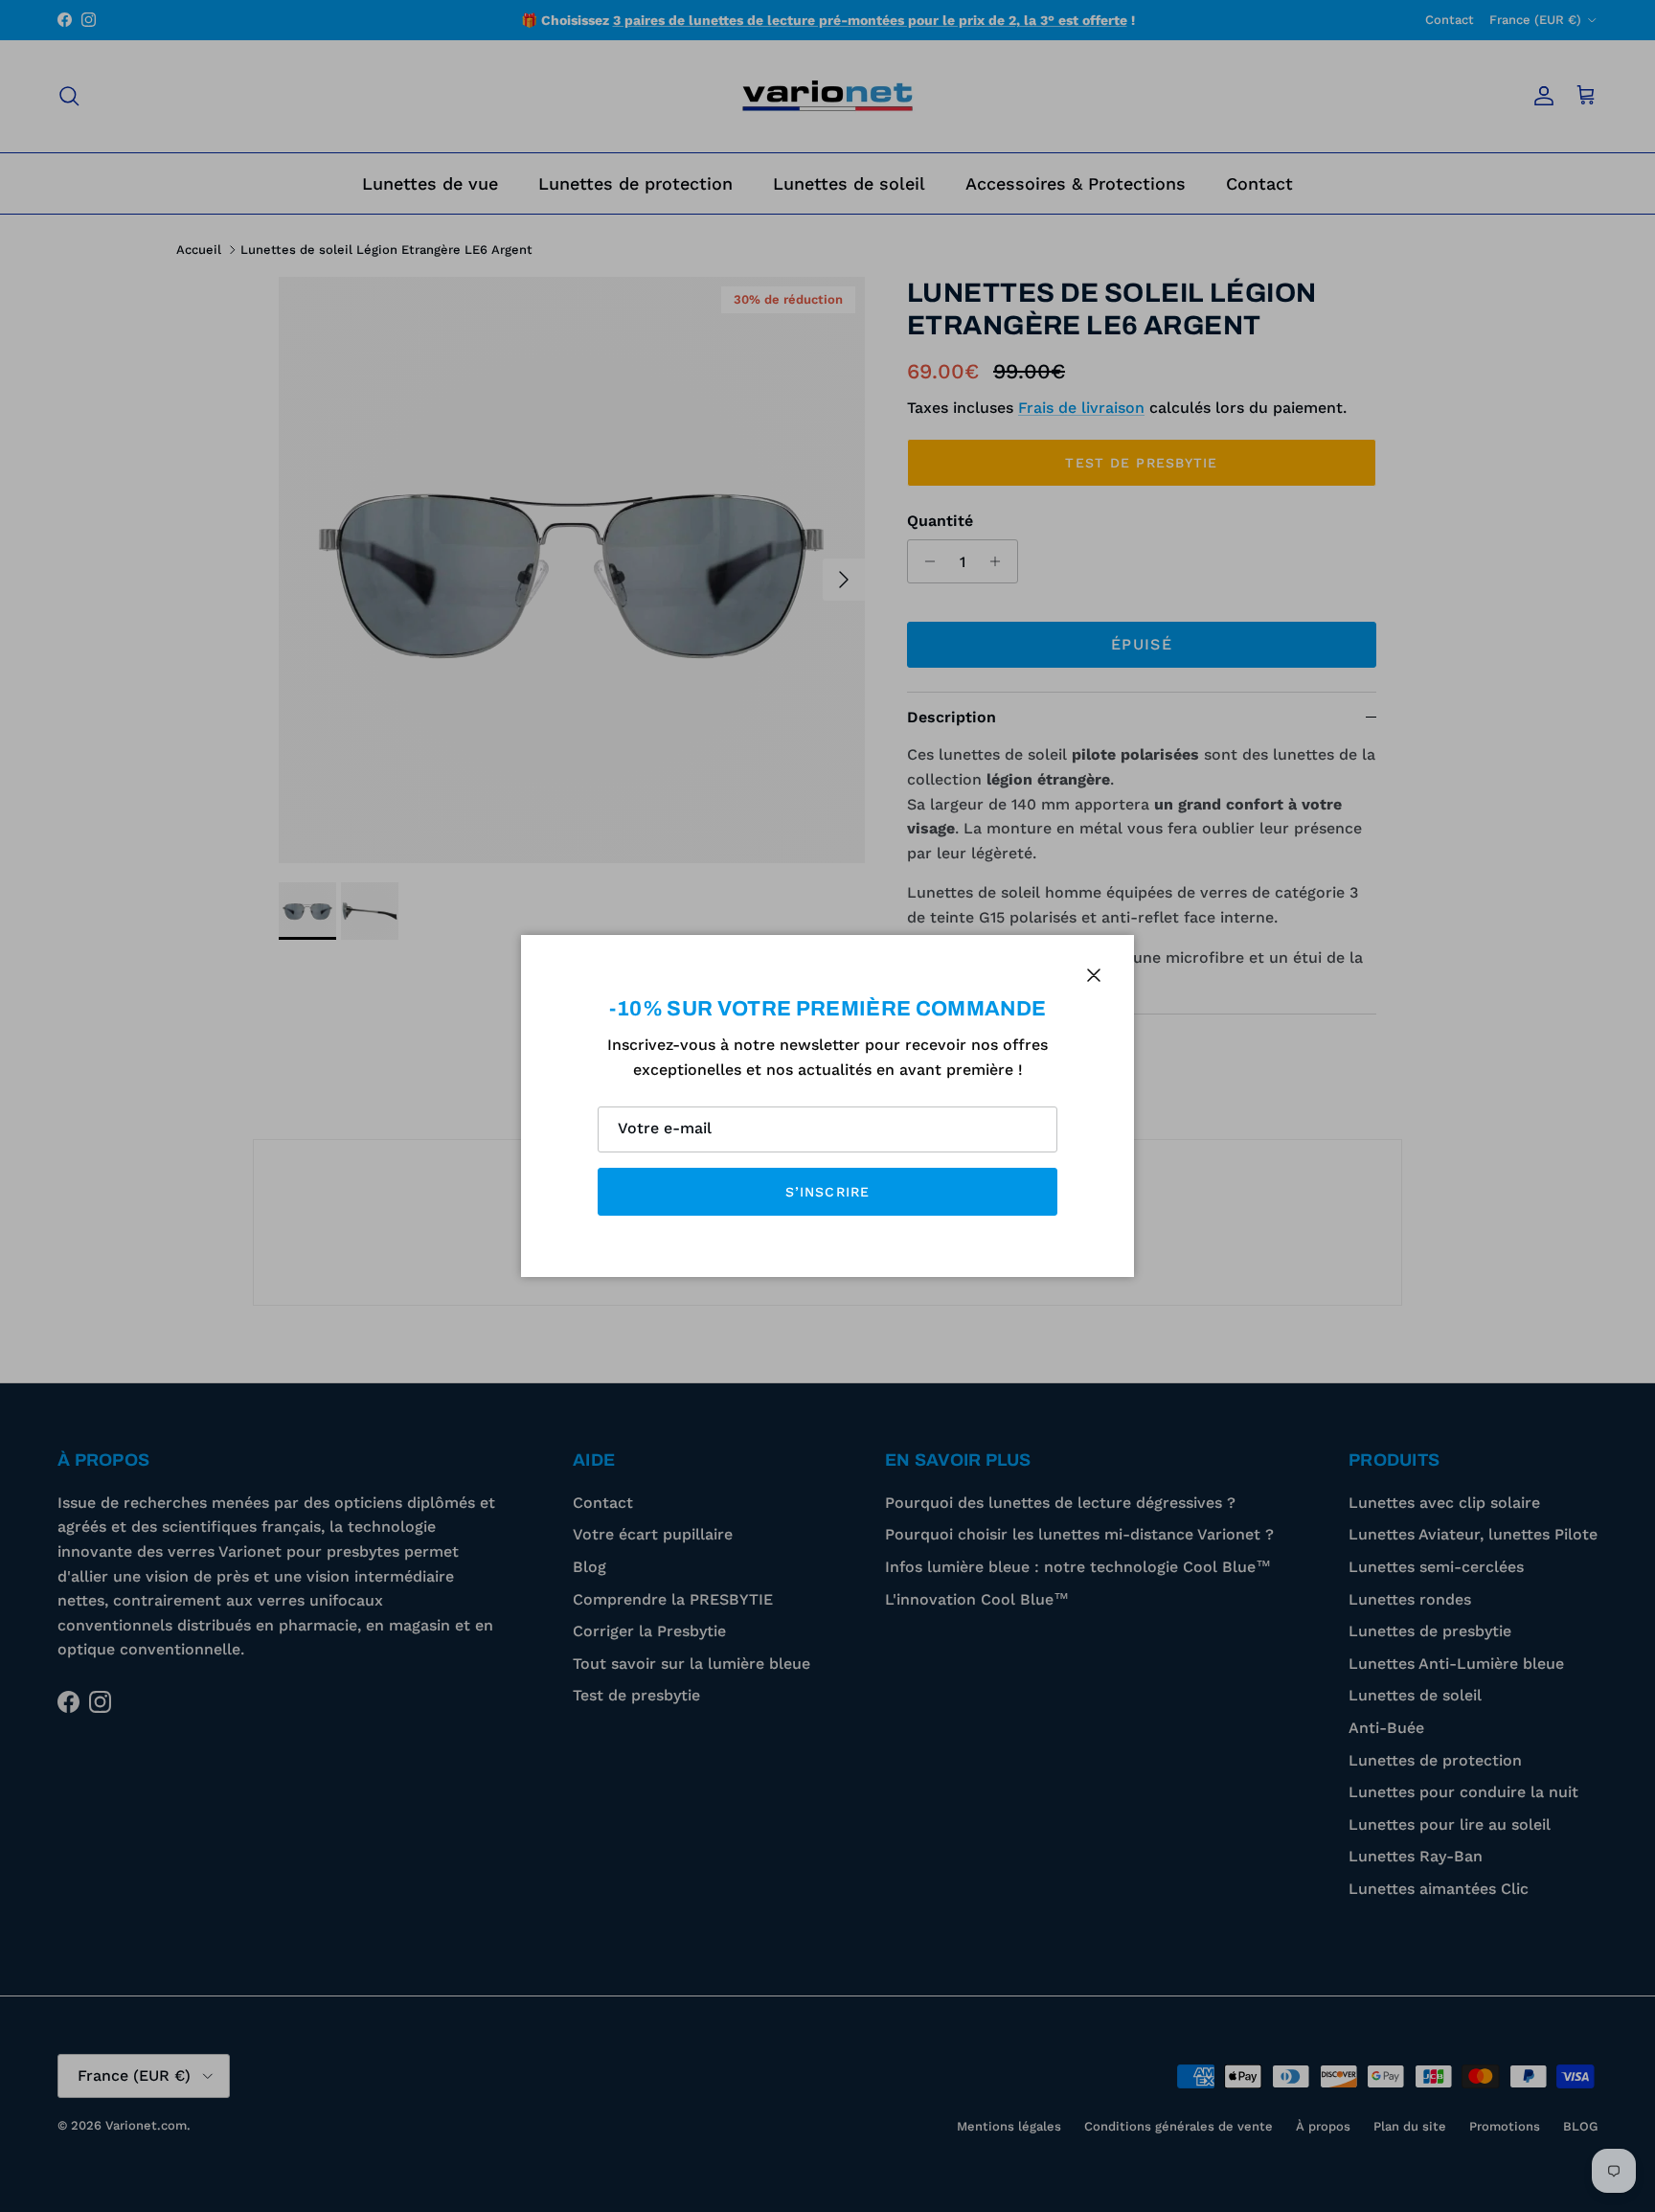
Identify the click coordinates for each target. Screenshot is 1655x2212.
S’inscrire (827, 1192)
